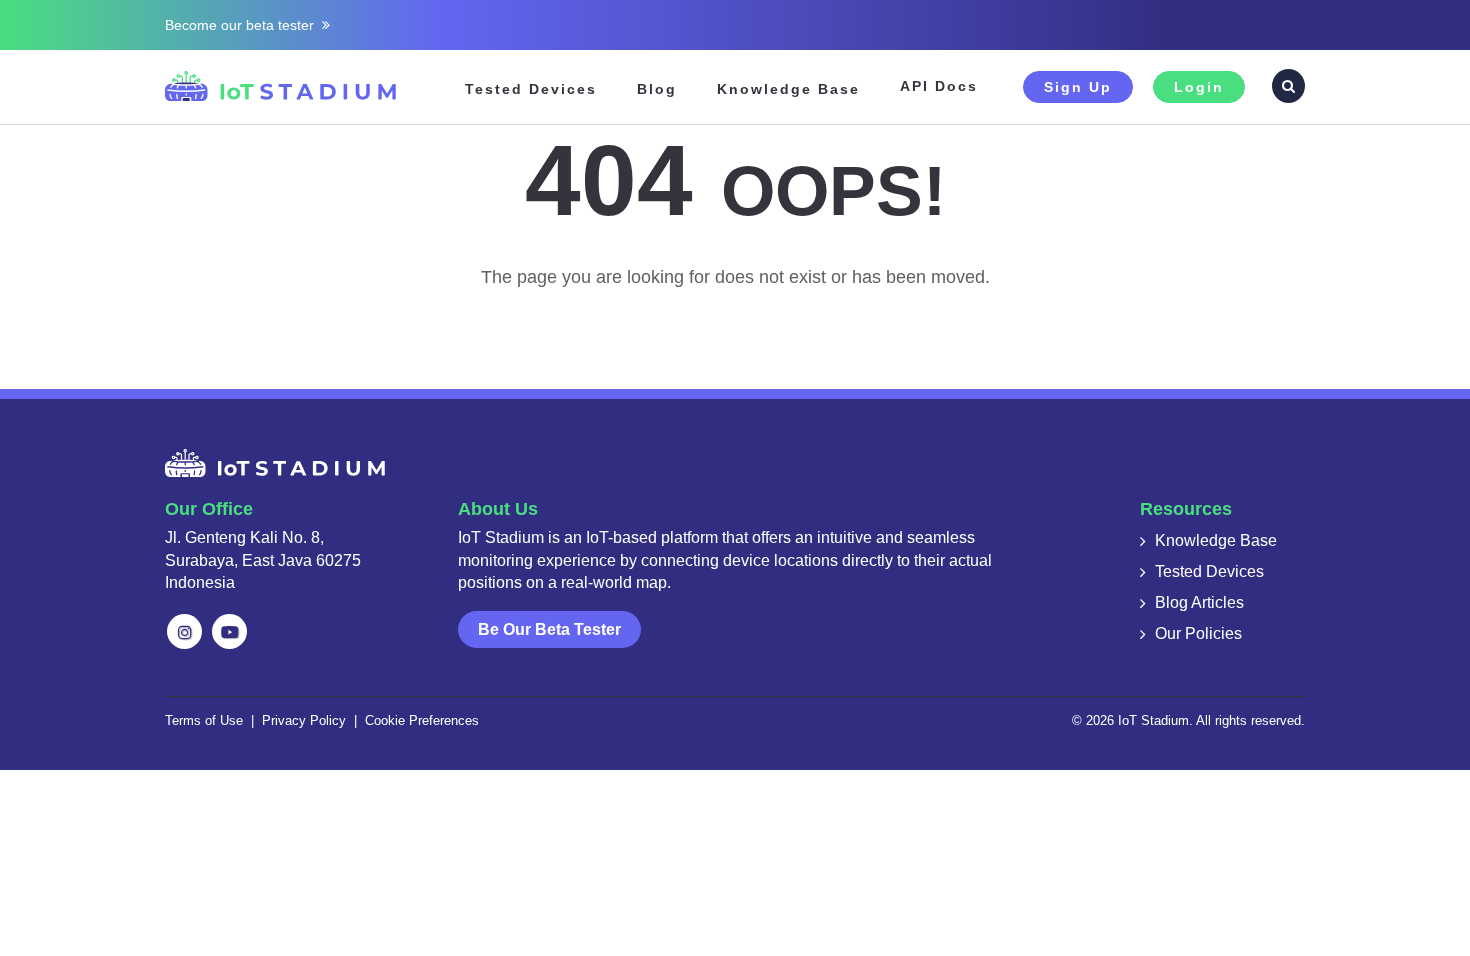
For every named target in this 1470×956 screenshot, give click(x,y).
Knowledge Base (788, 89)
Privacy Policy (304, 720)
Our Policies (1198, 633)
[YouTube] (229, 631)
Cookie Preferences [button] (422, 720)
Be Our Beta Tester (549, 629)
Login (1199, 87)
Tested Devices (531, 89)
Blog (657, 89)
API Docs (939, 86)
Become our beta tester (243, 25)
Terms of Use (204, 720)
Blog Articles (1199, 602)
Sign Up (1078, 87)
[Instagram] (184, 631)
